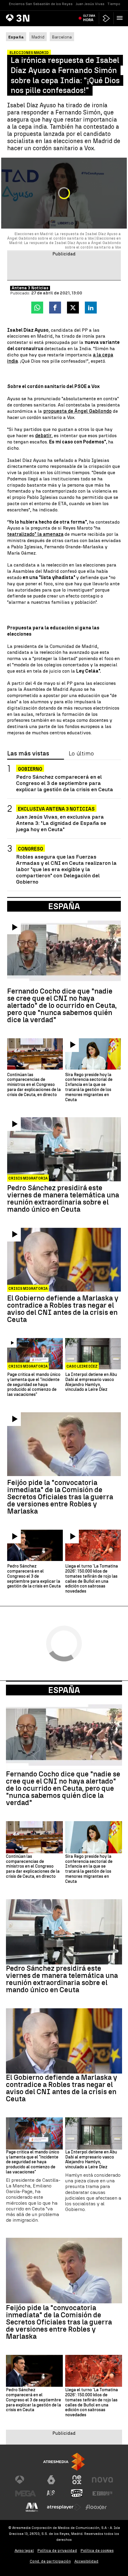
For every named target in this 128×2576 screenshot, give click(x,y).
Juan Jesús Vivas (90, 4)
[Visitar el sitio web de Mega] (26, 2493)
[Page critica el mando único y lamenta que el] (35, 1354)
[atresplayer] (106, 18)
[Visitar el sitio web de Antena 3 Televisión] (26, 2480)
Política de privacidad (57, 2551)
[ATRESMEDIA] (64, 2462)
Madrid (38, 37)
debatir (43, 436)
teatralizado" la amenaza (35, 534)
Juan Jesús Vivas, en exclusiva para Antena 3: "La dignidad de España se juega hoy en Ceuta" (61, 823)
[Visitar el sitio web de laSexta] (51, 2480)
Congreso (31, 849)
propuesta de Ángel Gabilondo (77, 411)
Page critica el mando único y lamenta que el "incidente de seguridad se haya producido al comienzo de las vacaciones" (34, 1385)
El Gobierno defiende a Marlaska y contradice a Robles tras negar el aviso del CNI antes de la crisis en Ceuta (63, 1309)
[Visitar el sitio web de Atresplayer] (64, 2507)
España (64, 1690)
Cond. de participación (50, 2561)
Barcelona (62, 37)
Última (89, 18)
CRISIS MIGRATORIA (28, 1366)
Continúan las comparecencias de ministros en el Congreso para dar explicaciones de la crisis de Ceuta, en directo (34, 1085)
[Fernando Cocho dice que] (64, 952)
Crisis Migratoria (28, 1178)
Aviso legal (24, 2551)
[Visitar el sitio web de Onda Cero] (77, 2493)
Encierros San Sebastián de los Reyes (41, 4)
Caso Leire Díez (82, 1366)
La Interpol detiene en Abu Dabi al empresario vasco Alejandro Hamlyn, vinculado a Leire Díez (91, 1382)
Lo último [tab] (81, 754)
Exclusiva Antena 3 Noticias (56, 809)
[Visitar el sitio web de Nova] (102, 2480)
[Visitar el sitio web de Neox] (77, 2480)
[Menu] (121, 18)
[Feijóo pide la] (64, 1444)
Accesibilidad (86, 2561)
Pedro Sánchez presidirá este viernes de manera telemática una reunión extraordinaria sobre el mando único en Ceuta (63, 1199)
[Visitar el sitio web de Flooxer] (96, 2507)
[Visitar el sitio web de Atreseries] (51, 2493)
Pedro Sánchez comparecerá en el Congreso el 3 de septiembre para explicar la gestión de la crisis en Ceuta (65, 783)
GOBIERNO (30, 769)
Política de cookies (97, 2551)
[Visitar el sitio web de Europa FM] (102, 2493)
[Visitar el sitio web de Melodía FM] (32, 2507)
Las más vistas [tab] (28, 754)
